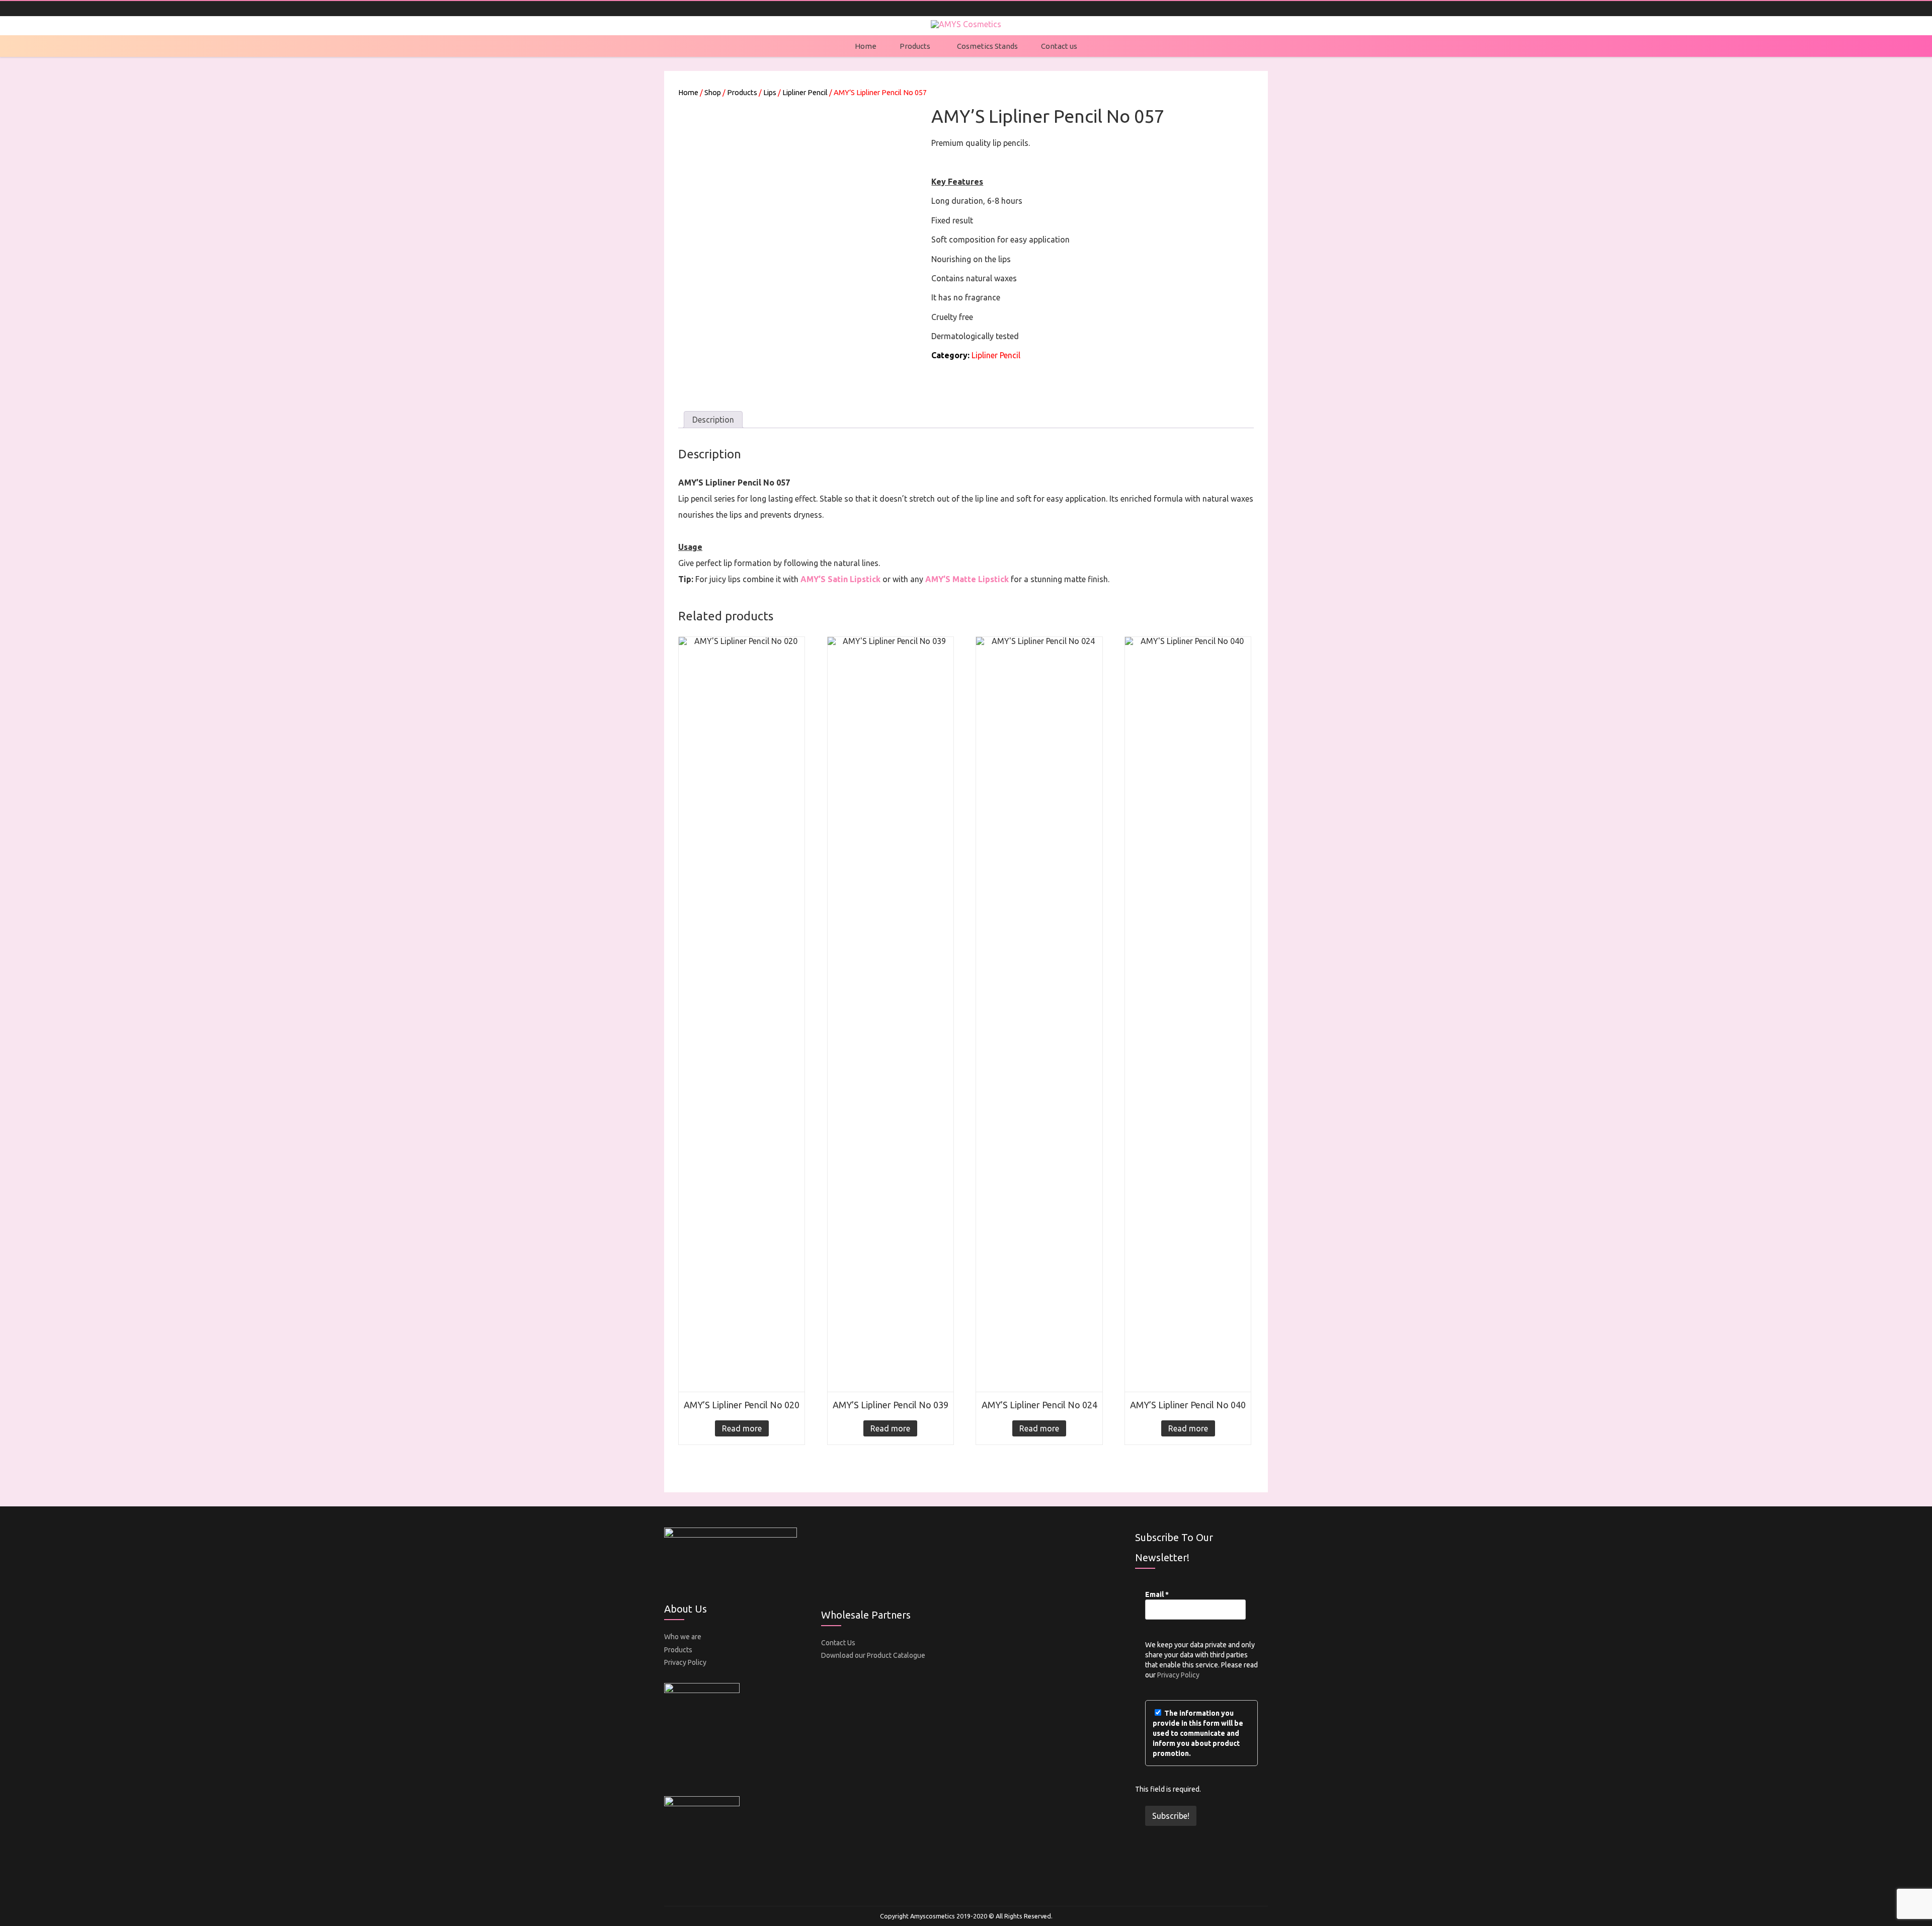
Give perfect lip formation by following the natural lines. (779, 563)
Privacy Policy (685, 1662)
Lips (770, 92)
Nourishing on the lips (971, 259)
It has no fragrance (966, 297)
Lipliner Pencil (805, 92)
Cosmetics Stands (987, 46)
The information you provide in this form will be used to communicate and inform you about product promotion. (1198, 1733)
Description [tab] (713, 420)
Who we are (683, 1637)
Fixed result (952, 220)
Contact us (1059, 46)
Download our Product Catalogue (873, 1655)
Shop (713, 92)
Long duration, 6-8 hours (977, 201)
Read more (742, 1428)
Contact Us (838, 1643)
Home (866, 46)
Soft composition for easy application (1000, 239)
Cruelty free (952, 317)
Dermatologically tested (975, 336)
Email (1157, 1594)
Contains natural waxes (974, 278)
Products (915, 46)
